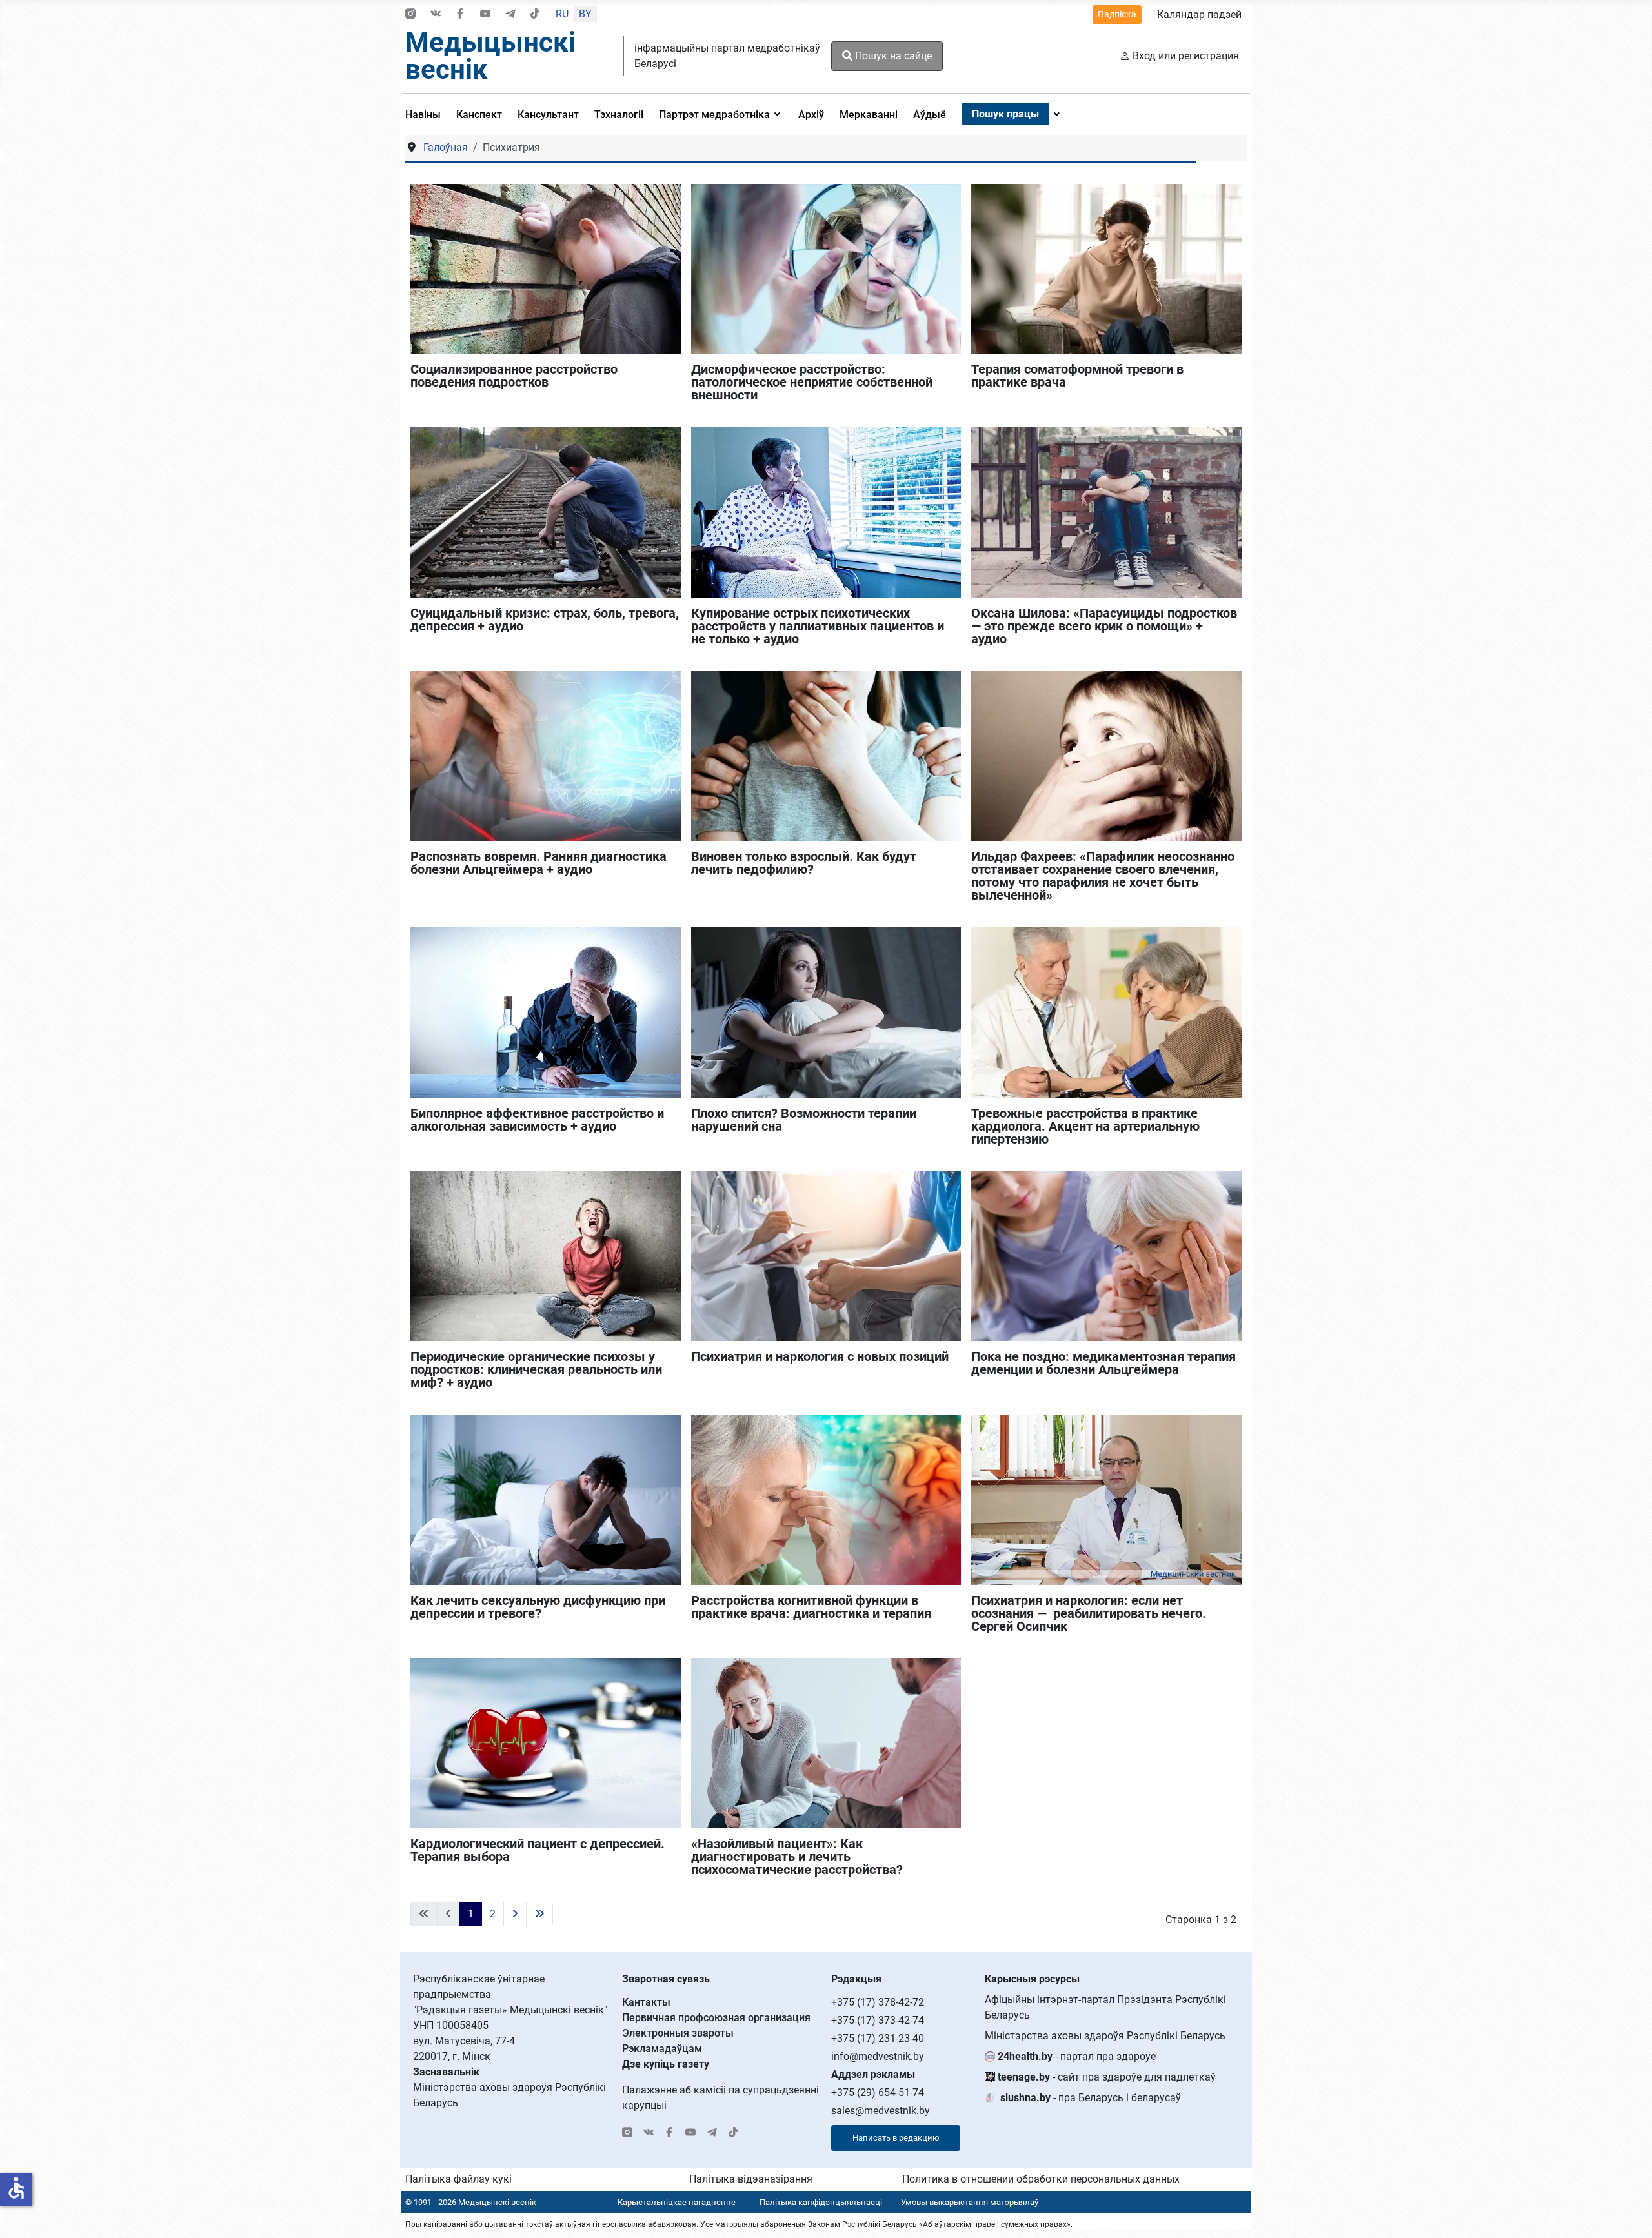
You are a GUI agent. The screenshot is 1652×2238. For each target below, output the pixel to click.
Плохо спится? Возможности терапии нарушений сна (804, 1120)
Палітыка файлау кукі (458, 2179)
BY (585, 14)
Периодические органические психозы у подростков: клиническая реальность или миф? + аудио (536, 1369)
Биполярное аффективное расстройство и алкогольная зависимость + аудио (537, 1120)
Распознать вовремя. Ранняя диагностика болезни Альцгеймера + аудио (539, 863)
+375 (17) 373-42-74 (878, 2020)
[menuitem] (427, 114)
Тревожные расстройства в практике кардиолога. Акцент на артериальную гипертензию (1085, 1126)
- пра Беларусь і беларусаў (1091, 2098)
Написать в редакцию (896, 2138)
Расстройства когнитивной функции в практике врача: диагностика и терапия (811, 1607)
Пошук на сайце (892, 56)
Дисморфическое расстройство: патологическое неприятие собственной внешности (812, 382)
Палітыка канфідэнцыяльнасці (821, 2202)
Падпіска (1117, 14)
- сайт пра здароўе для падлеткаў (1107, 2077)
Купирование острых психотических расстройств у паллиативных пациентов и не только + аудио (818, 626)
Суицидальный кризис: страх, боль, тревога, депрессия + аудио (545, 620)
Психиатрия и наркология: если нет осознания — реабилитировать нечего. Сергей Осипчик (1089, 1613)
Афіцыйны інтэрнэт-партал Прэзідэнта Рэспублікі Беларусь (1105, 2007)
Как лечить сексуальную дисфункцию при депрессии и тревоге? (538, 1607)
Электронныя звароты (678, 2033)
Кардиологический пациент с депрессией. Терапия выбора (538, 1850)
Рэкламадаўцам (662, 2049)
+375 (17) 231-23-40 (878, 2038)
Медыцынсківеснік (490, 56)
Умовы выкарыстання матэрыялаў (970, 2202)
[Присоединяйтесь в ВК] (436, 15)
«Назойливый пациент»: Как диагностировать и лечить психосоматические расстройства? (797, 1857)
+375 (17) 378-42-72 (878, 2002)
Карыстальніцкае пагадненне (677, 2202)
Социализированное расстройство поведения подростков (514, 376)
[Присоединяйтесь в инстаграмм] (410, 15)
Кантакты (646, 2002)
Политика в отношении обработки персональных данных (1041, 2179)
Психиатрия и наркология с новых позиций (820, 1356)
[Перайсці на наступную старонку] (515, 1914)
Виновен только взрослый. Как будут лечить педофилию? (804, 863)
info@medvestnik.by (878, 2056)
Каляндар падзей (1199, 15)
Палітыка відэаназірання (751, 2179)
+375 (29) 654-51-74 (878, 2092)
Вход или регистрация (1186, 56)
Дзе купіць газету (666, 2064)
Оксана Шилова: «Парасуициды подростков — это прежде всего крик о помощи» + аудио (1104, 626)
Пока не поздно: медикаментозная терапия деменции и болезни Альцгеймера (1103, 1363)
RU (562, 14)
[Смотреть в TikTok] (535, 15)
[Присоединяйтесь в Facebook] (460, 15)
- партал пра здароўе (1077, 2056)
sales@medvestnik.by (881, 2111)
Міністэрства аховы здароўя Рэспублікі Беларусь (1105, 2036)
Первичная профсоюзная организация (716, 2018)
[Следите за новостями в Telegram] (510, 15)
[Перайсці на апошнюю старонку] (539, 1914)
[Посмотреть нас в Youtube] (485, 15)
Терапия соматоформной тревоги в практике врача (1077, 376)
